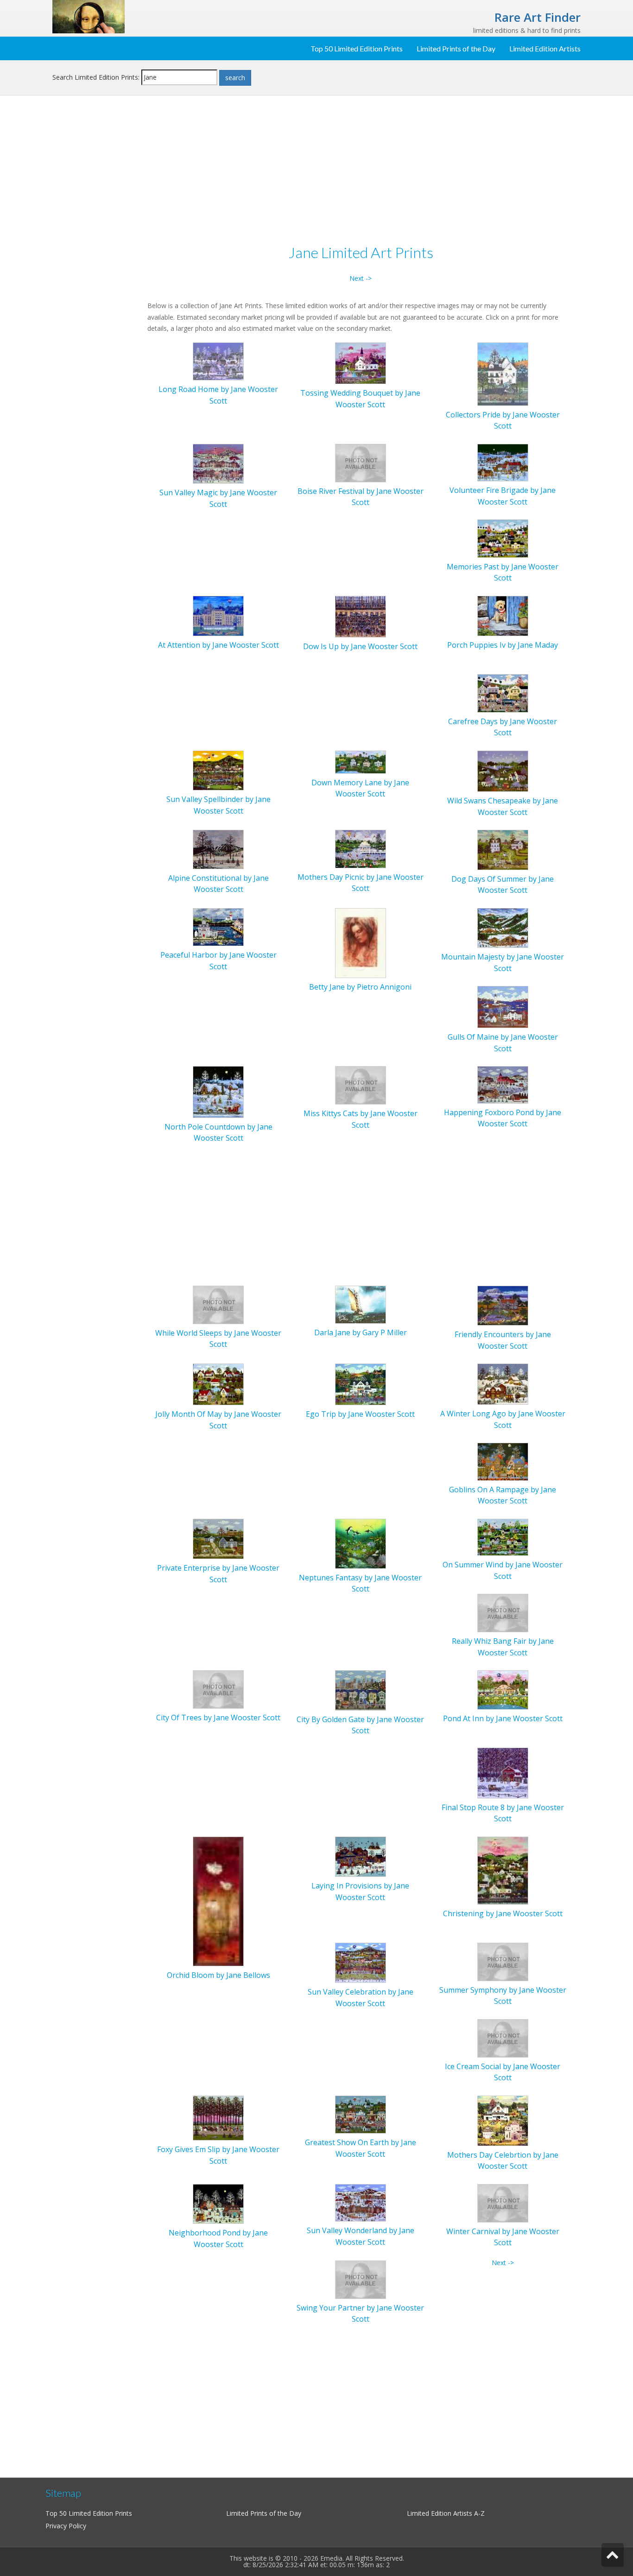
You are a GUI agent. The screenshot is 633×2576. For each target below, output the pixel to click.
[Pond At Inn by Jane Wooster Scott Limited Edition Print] (503, 1689)
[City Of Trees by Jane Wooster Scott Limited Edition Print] (218, 1689)
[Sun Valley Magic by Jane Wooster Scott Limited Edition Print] (218, 463)
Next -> (361, 278)
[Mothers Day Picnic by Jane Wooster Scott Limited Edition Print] (361, 848)
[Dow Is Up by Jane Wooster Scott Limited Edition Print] (361, 616)
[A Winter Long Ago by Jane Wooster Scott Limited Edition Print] (503, 1383)
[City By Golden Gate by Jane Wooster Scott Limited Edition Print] (361, 1689)
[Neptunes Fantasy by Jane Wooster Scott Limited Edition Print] (361, 1543)
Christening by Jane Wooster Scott (503, 1913)
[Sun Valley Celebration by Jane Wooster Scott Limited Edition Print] (361, 1962)
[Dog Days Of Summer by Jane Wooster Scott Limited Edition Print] (503, 849)
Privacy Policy (66, 2526)
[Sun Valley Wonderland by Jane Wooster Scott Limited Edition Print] (361, 2202)
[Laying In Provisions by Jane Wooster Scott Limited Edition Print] (361, 1856)
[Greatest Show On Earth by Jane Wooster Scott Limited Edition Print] (361, 2114)
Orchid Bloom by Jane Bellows (218, 1975)
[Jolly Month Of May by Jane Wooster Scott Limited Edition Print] (218, 1384)
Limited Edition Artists (545, 48)
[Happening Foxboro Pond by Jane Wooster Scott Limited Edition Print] (503, 1084)
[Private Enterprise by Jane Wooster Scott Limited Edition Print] (218, 1538)
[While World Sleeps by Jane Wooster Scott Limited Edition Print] (218, 1304)
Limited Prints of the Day (456, 48)
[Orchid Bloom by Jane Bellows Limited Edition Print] (218, 1901)
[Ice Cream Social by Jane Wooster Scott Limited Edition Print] (503, 2037)
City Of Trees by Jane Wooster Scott (218, 1717)
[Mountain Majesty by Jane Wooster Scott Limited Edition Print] (503, 927)
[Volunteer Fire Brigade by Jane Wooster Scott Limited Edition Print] (503, 462)
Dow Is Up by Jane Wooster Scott (360, 646)
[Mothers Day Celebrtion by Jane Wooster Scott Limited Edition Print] (503, 2120)
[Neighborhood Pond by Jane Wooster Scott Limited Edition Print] (218, 2203)
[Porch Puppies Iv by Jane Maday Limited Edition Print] (503, 615)
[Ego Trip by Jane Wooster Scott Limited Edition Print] (361, 1384)
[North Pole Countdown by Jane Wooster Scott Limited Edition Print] (218, 1091)
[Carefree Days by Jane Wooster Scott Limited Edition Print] (503, 692)
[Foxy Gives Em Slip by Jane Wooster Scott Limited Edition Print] (218, 2117)
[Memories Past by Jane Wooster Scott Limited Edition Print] (503, 538)
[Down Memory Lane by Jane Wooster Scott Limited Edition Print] (361, 761)
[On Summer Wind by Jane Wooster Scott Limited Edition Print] (503, 1537)
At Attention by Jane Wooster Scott (218, 645)
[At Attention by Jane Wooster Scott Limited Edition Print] (218, 615)
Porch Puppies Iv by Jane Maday (503, 645)
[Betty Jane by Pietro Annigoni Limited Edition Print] (361, 942)
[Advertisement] (96, 253)
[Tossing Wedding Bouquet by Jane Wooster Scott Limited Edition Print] (361, 363)
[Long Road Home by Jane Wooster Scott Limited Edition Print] (218, 361)
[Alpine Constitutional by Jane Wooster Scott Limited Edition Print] (218, 849)
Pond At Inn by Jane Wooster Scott (503, 1718)
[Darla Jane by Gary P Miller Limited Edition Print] (361, 1304)
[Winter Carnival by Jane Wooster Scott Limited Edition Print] (503, 2202)
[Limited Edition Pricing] (89, 16)
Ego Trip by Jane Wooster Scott (360, 1414)
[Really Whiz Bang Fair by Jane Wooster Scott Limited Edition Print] (503, 1613)
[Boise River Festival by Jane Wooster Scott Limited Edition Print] (361, 462)
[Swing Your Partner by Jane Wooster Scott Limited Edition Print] (361, 2279)
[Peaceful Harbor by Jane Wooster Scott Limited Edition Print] (218, 926)
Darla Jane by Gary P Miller (361, 1332)
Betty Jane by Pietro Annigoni (360, 987)
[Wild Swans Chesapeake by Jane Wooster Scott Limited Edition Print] (503, 770)
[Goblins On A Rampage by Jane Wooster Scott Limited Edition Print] (503, 1461)
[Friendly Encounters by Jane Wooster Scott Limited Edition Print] (503, 1305)
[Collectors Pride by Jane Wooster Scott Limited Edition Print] (503, 373)
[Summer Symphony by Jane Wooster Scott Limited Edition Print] (503, 1961)
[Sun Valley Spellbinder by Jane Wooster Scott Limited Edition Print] (218, 770)
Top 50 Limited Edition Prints (357, 48)
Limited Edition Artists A (443, 2513)
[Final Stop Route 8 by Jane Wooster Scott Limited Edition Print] (503, 1772)
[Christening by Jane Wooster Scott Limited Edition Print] (503, 1870)
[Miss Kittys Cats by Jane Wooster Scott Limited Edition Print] (361, 1085)
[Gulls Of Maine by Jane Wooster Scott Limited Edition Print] (503, 1006)
